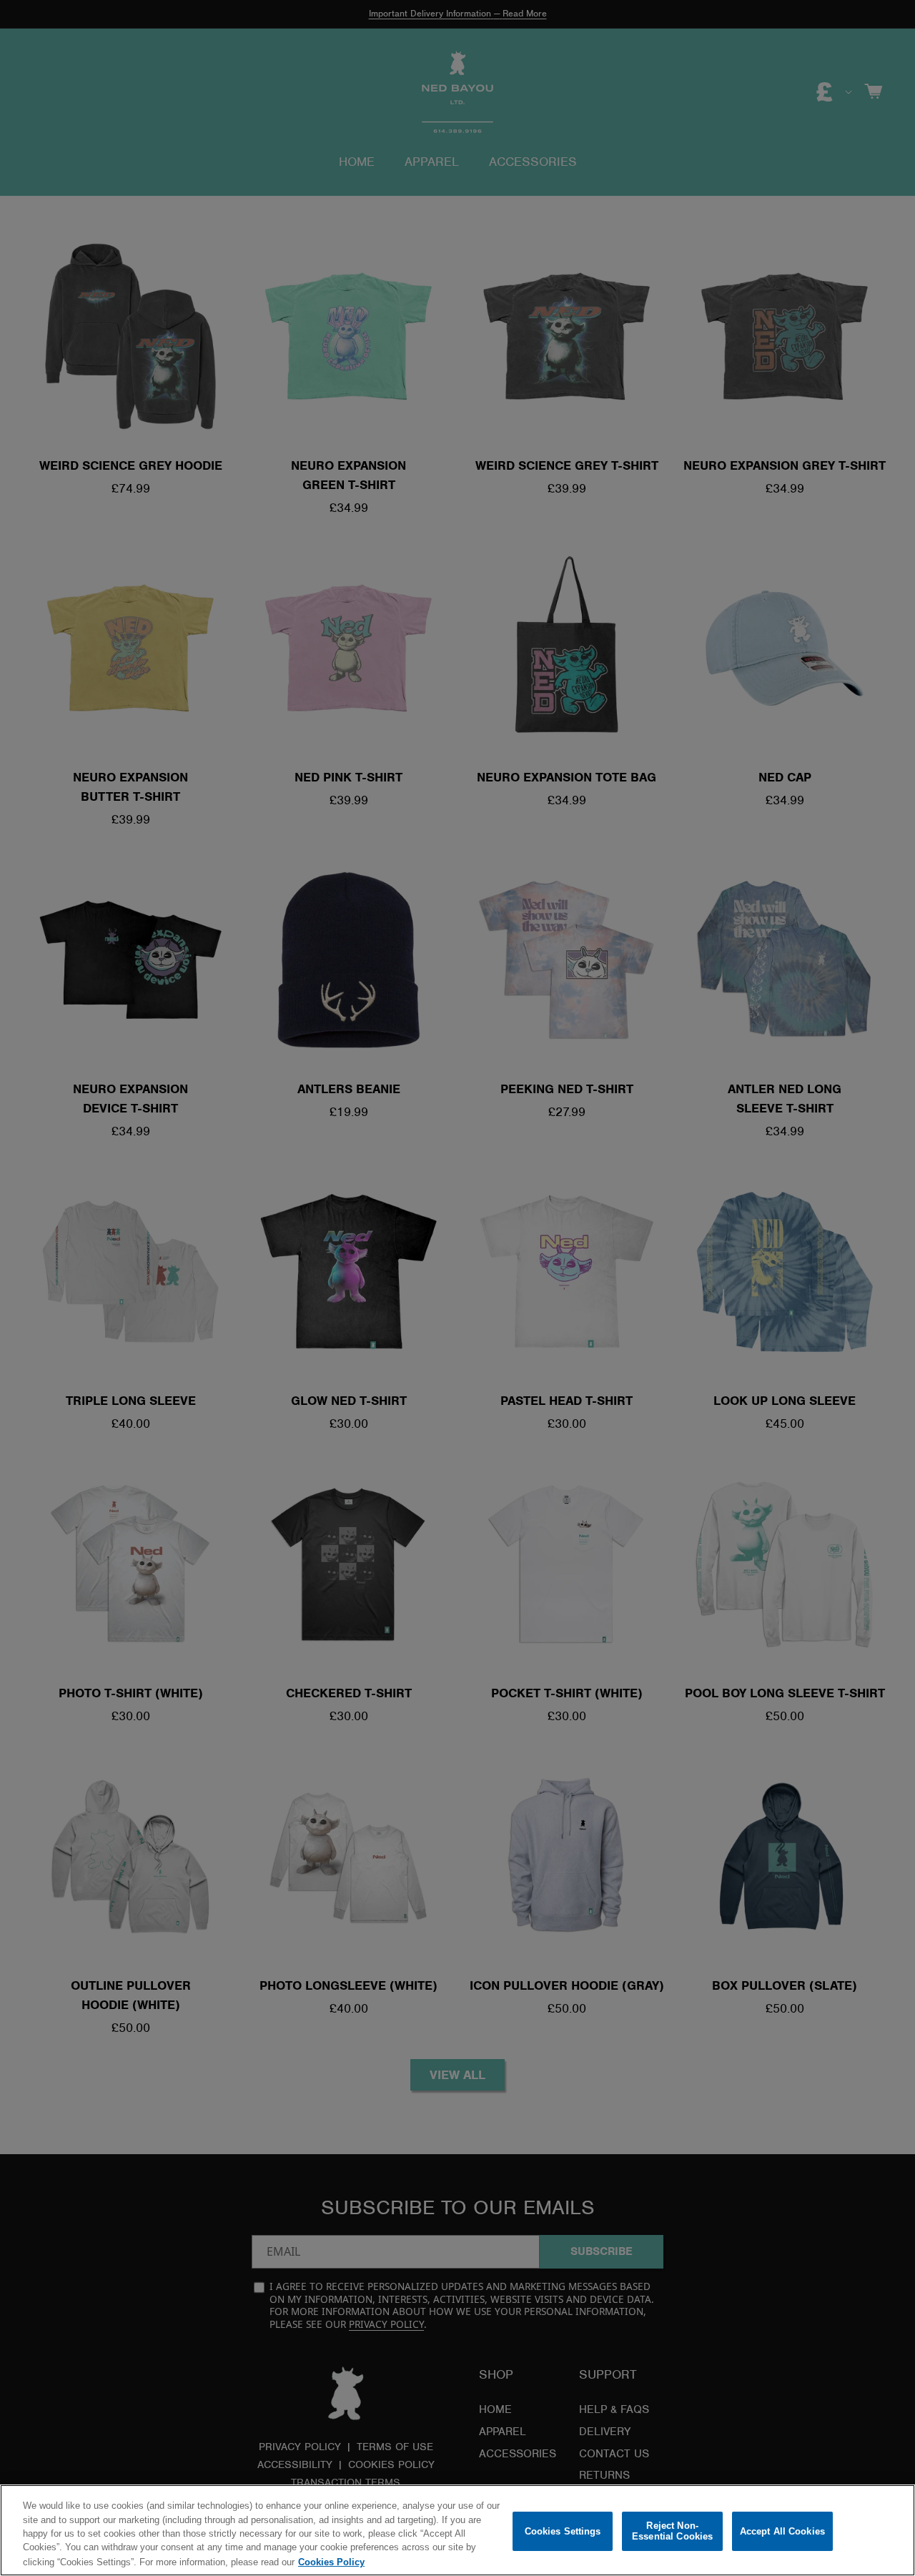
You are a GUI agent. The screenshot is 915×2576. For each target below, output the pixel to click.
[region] (457, 2530)
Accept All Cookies (782, 2531)
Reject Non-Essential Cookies (672, 2531)
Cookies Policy (331, 2561)
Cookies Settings (563, 2531)
